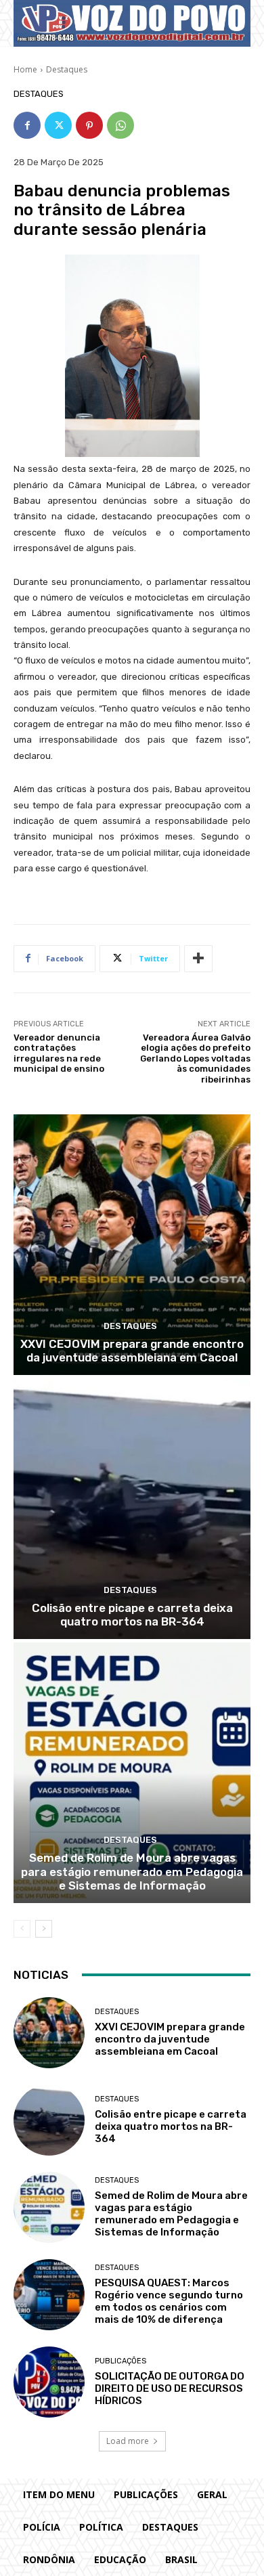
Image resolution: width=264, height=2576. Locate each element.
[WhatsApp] (120, 125)
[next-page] (44, 1929)
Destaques (67, 69)
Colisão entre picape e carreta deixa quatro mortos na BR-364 (132, 1615)
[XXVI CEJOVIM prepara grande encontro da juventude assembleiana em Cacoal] (132, 1245)
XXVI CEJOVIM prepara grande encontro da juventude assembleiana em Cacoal (132, 1351)
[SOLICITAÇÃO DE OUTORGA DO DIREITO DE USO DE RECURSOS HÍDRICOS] (49, 2382)
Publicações (120, 2361)
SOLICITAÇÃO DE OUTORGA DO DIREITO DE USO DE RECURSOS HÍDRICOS (170, 2388)
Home (25, 69)
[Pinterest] (89, 125)
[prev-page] (22, 1929)
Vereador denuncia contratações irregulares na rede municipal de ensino (59, 1053)
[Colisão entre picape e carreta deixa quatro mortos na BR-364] (132, 1509)
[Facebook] (27, 125)
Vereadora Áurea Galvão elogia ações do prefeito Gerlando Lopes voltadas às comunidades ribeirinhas (195, 1058)
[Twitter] (58, 125)
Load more (128, 2441)
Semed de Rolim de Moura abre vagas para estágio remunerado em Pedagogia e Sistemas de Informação (132, 1872)
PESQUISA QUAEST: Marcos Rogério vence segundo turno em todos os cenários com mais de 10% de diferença (169, 2301)
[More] (198, 959)
